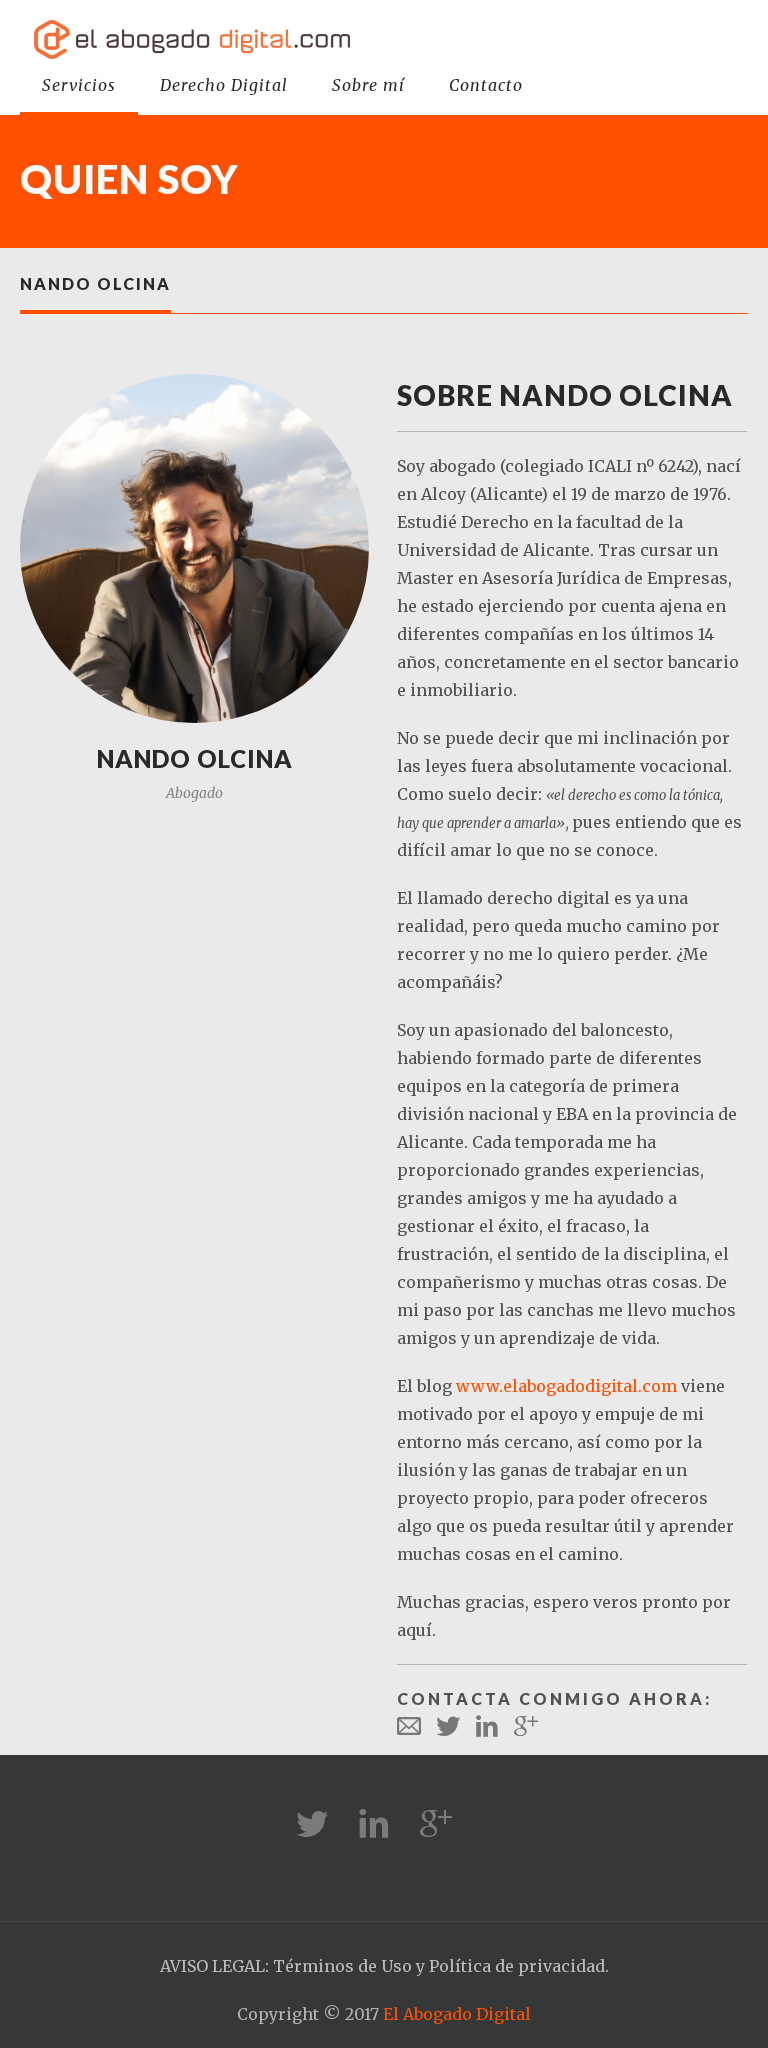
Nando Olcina (95, 283)
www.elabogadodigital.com (566, 1386)
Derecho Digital (224, 85)
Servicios (79, 85)
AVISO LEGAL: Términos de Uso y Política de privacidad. (384, 1966)
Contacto (486, 85)
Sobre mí (368, 85)
